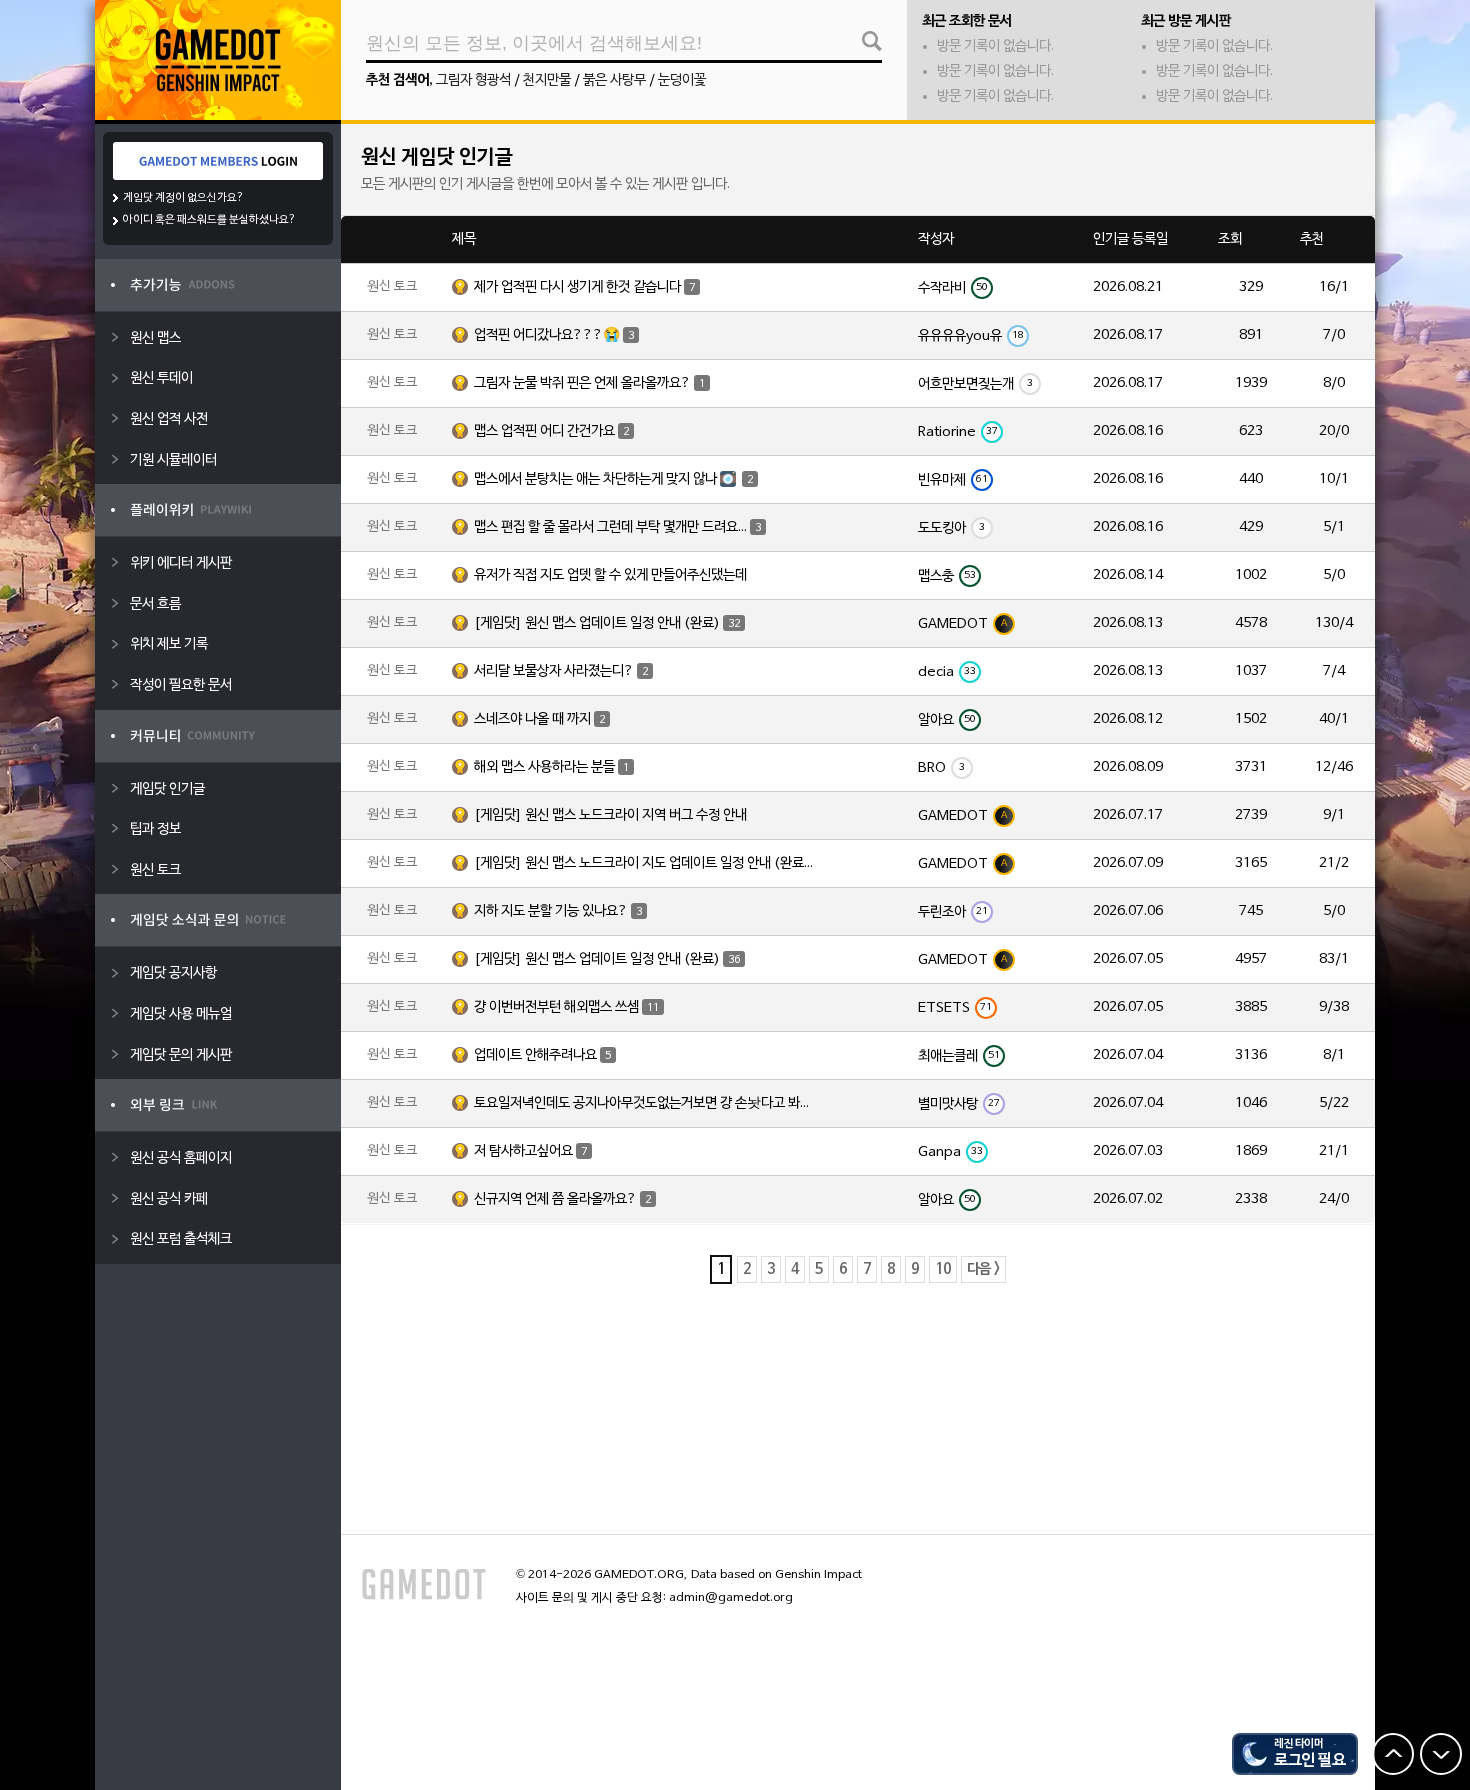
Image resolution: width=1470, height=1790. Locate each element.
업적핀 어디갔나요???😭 (554, 335)
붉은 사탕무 (614, 80)
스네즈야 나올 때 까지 (539, 719)
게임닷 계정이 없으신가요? (183, 198)
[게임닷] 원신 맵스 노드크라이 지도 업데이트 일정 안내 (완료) (644, 863)
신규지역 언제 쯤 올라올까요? (562, 1199)
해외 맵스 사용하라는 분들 (551, 767)
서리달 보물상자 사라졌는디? (561, 671)
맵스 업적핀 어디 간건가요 (551, 431)
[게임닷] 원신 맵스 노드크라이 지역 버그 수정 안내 (610, 815)
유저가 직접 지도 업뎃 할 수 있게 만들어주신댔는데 (610, 575)
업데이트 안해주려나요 (542, 1055)
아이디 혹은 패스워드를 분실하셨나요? (209, 220)
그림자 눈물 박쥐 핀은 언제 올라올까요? (589, 383)
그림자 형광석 (473, 80)
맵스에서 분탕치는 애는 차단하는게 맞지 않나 (613, 479)
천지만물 (547, 80)
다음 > (983, 1269)
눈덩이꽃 (682, 80)
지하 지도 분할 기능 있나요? (558, 911)
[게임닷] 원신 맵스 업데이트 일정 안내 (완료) (607, 623)
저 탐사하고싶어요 (530, 1151)
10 (943, 1269)
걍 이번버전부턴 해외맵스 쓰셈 (566, 1007)
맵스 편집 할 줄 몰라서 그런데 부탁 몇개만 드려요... (617, 527)
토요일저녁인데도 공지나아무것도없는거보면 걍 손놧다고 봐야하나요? (644, 1103)
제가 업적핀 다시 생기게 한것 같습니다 (584, 287)
